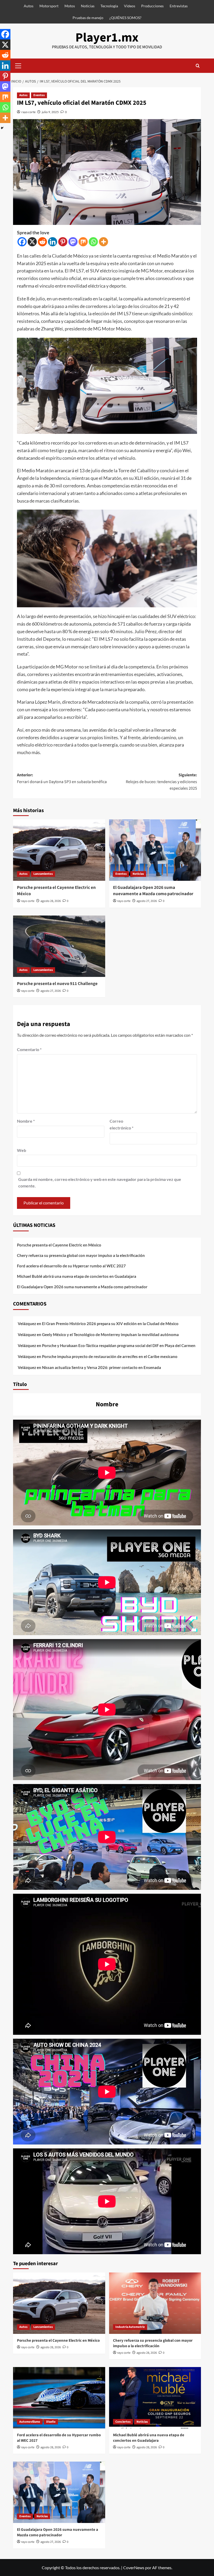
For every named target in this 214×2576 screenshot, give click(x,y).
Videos (130, 6)
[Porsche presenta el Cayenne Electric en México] (59, 850)
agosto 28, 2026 (51, 901)
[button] (18, 65)
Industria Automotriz (130, 2327)
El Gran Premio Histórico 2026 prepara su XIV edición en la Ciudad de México (110, 1324)
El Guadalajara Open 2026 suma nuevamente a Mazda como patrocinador (153, 891)
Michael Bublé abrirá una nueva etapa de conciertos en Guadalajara (77, 1276)
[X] (32, 242)
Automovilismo (30, 2422)
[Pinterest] (63, 242)
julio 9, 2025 (50, 112)
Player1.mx (107, 38)
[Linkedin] (53, 242)
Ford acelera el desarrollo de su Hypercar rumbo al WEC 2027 (71, 1266)
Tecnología (109, 6)
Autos (29, 6)
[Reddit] (42, 242)
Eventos (39, 95)
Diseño (51, 2422)
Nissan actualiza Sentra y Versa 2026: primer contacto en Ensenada (102, 1367)
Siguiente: (161, 782)
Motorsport (49, 6)
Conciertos (123, 2422)
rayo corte (28, 112)
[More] (103, 242)
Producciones (152, 6)
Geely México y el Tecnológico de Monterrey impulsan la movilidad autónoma (110, 1334)
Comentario (29, 1049)
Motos (70, 6)
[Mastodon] (73, 242)
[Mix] (83, 242)
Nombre (26, 1121)
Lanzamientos (43, 874)
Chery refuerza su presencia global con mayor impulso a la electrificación (81, 1255)
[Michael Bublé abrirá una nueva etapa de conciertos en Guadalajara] (155, 2398)
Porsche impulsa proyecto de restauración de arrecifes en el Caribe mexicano (110, 1356)
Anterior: (62, 778)
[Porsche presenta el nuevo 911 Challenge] (59, 946)
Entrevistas (179, 6)
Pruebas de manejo (88, 18)
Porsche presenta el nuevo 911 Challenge (57, 984)
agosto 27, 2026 (147, 901)
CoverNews (134, 2568)
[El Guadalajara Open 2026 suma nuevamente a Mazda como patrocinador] (155, 850)
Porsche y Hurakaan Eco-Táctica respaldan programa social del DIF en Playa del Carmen (119, 1345)
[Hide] (2, 128)
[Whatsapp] (93, 242)
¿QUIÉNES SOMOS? (125, 18)
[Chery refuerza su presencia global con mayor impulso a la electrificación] (155, 2303)
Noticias (88, 6)
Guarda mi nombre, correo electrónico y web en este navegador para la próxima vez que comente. (100, 1183)
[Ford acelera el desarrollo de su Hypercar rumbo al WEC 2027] (59, 2398)
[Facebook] (22, 242)
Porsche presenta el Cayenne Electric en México (56, 891)
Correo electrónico (121, 1124)
